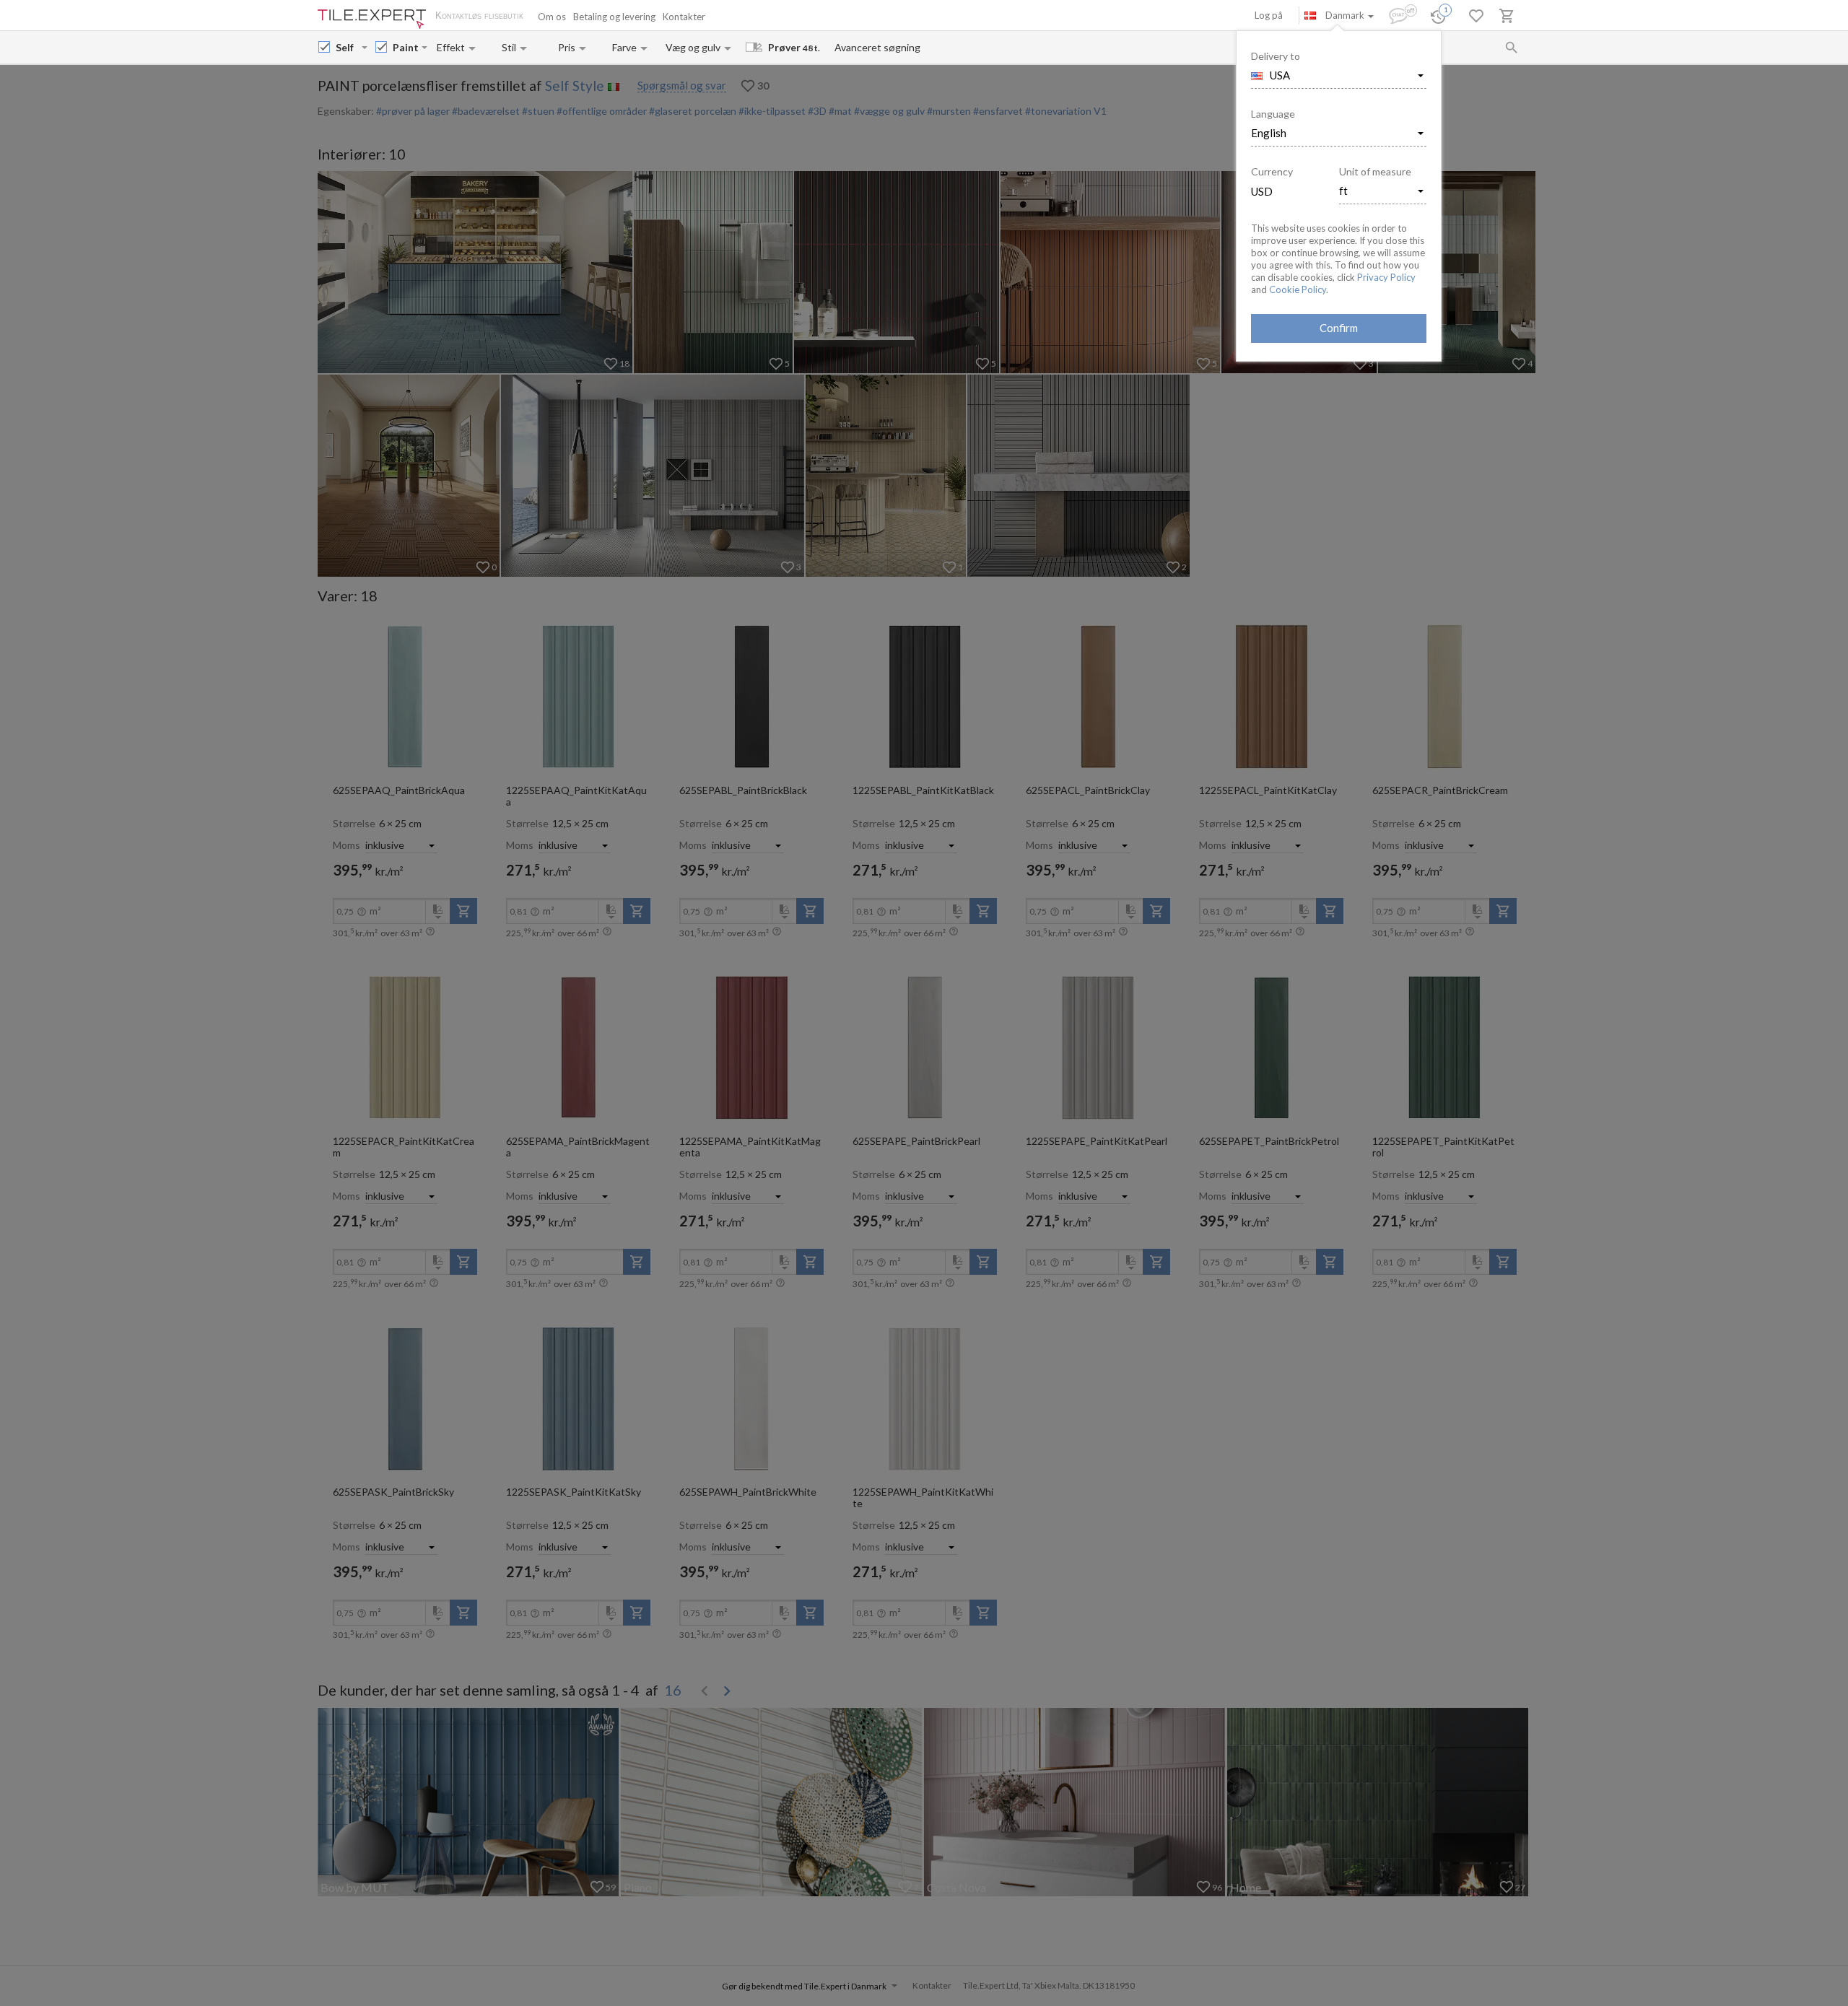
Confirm (1339, 328)
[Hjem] (372, 19)
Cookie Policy (1298, 289)
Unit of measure (1375, 171)
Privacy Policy (1386, 277)
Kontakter (684, 17)
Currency (1272, 171)
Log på (1269, 15)
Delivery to (1276, 56)
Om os (552, 17)
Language (1273, 114)
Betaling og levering (614, 17)
